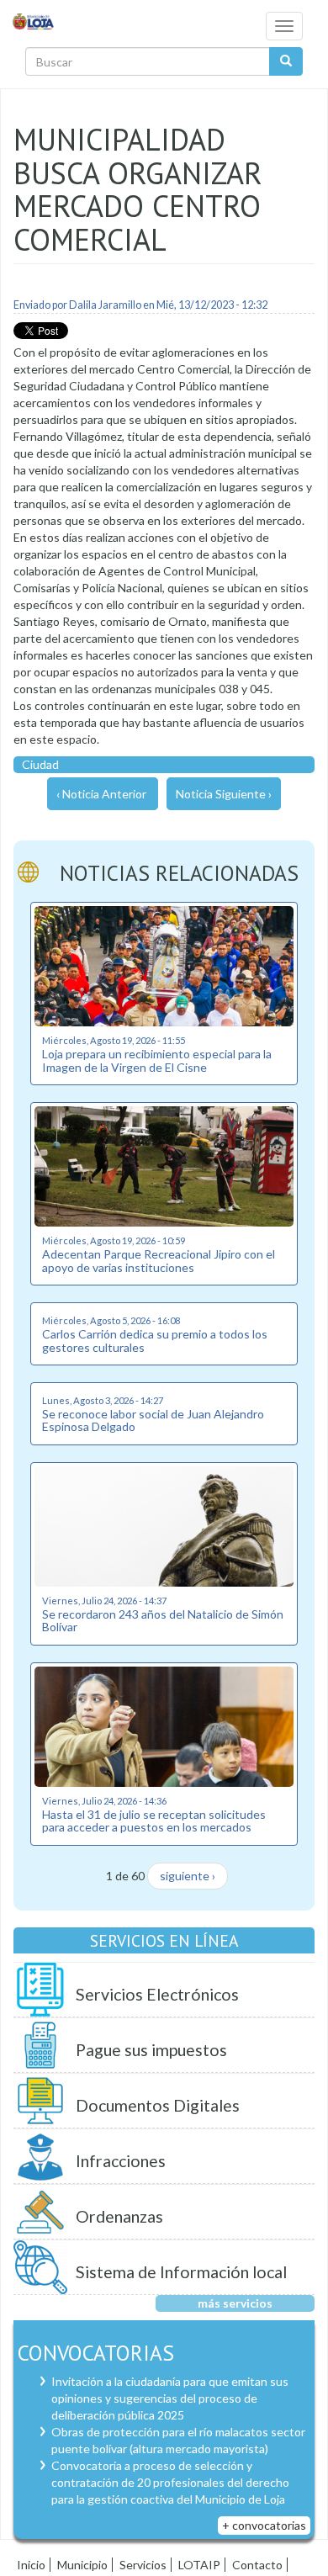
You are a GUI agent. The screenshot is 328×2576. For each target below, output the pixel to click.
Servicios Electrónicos (157, 1994)
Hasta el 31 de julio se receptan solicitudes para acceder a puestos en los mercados (154, 1821)
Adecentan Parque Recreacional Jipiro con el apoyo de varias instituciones (159, 1260)
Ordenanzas (119, 2216)
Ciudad (40, 764)
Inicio (31, 2565)
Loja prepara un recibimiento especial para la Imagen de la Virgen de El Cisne (157, 1060)
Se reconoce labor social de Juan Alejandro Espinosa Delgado (153, 1420)
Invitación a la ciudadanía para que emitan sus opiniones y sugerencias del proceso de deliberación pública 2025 (170, 2398)
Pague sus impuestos (151, 2050)
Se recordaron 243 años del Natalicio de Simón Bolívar (163, 1620)
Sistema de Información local (181, 2272)
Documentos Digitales (158, 2105)
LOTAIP (199, 2565)
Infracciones (121, 2161)
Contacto (257, 2565)
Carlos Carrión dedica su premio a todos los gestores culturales (155, 1340)
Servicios (143, 2565)
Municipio (82, 2565)
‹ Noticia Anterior (101, 794)
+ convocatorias (264, 2525)
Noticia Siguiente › (224, 794)
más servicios (235, 2303)
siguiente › (188, 1876)
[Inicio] (34, 21)
